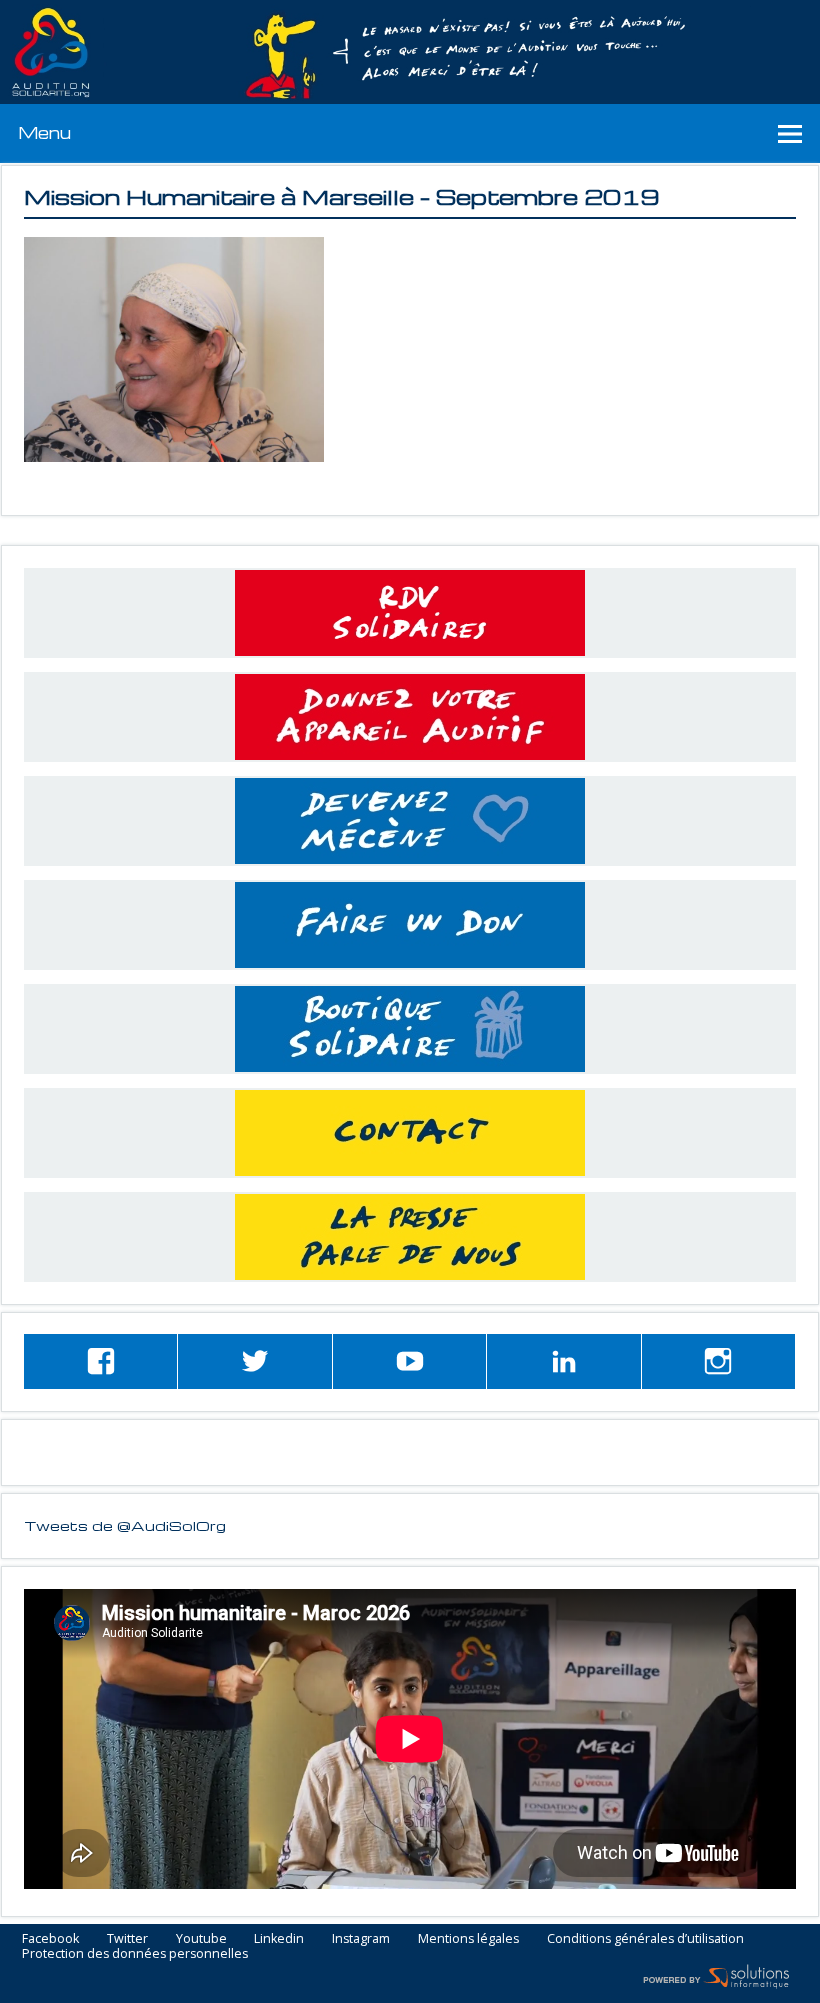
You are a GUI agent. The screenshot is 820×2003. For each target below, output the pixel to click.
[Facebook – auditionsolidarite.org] (100, 1361)
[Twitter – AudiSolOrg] (254, 1361)
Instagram (361, 1939)
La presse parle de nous (410, 1237)
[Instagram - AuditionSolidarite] (718, 1361)
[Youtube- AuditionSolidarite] (409, 1361)
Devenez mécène (410, 821)
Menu (44, 132)
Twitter (127, 1939)
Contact (410, 1133)
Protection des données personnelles (135, 1954)
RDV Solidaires (410, 613)
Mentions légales (468, 1939)
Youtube (201, 1939)
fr (758, 11)
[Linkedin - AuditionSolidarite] (563, 1361)
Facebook (50, 1939)
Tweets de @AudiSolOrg (125, 1525)
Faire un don (410, 925)
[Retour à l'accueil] (410, 52)
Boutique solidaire (410, 1029)
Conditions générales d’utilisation (645, 1939)
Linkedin (279, 1939)
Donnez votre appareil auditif (410, 717)
